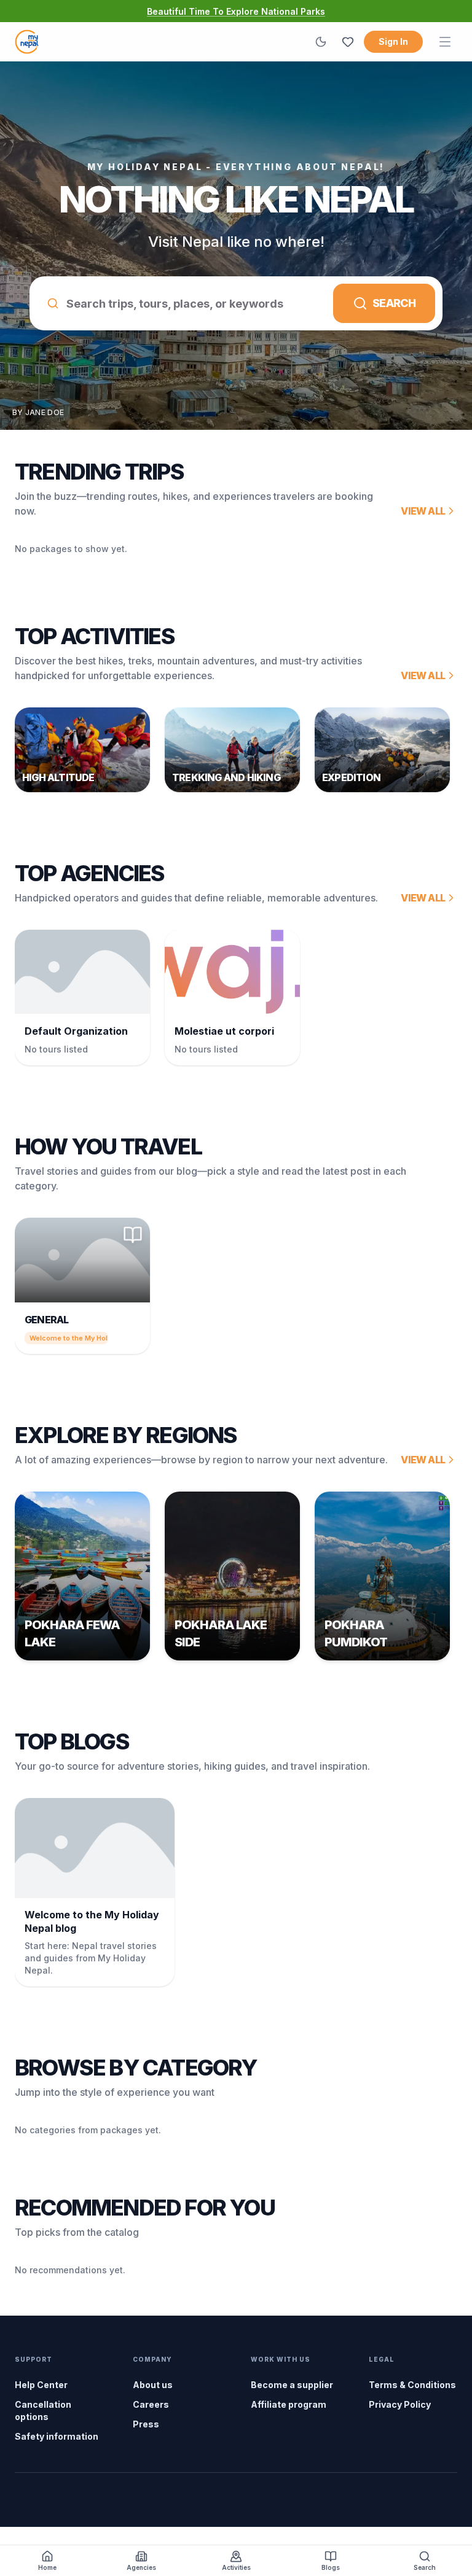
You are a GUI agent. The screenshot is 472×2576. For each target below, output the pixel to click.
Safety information (57, 2436)
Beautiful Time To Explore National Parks (236, 11)
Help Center (41, 2385)
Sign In (393, 41)
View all (423, 511)
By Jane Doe (38, 412)
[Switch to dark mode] (321, 42)
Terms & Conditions (412, 2385)
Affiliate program (289, 2404)
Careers (151, 2404)
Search (394, 303)
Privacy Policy (400, 2404)
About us (153, 2385)
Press (146, 2424)
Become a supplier (292, 2385)
